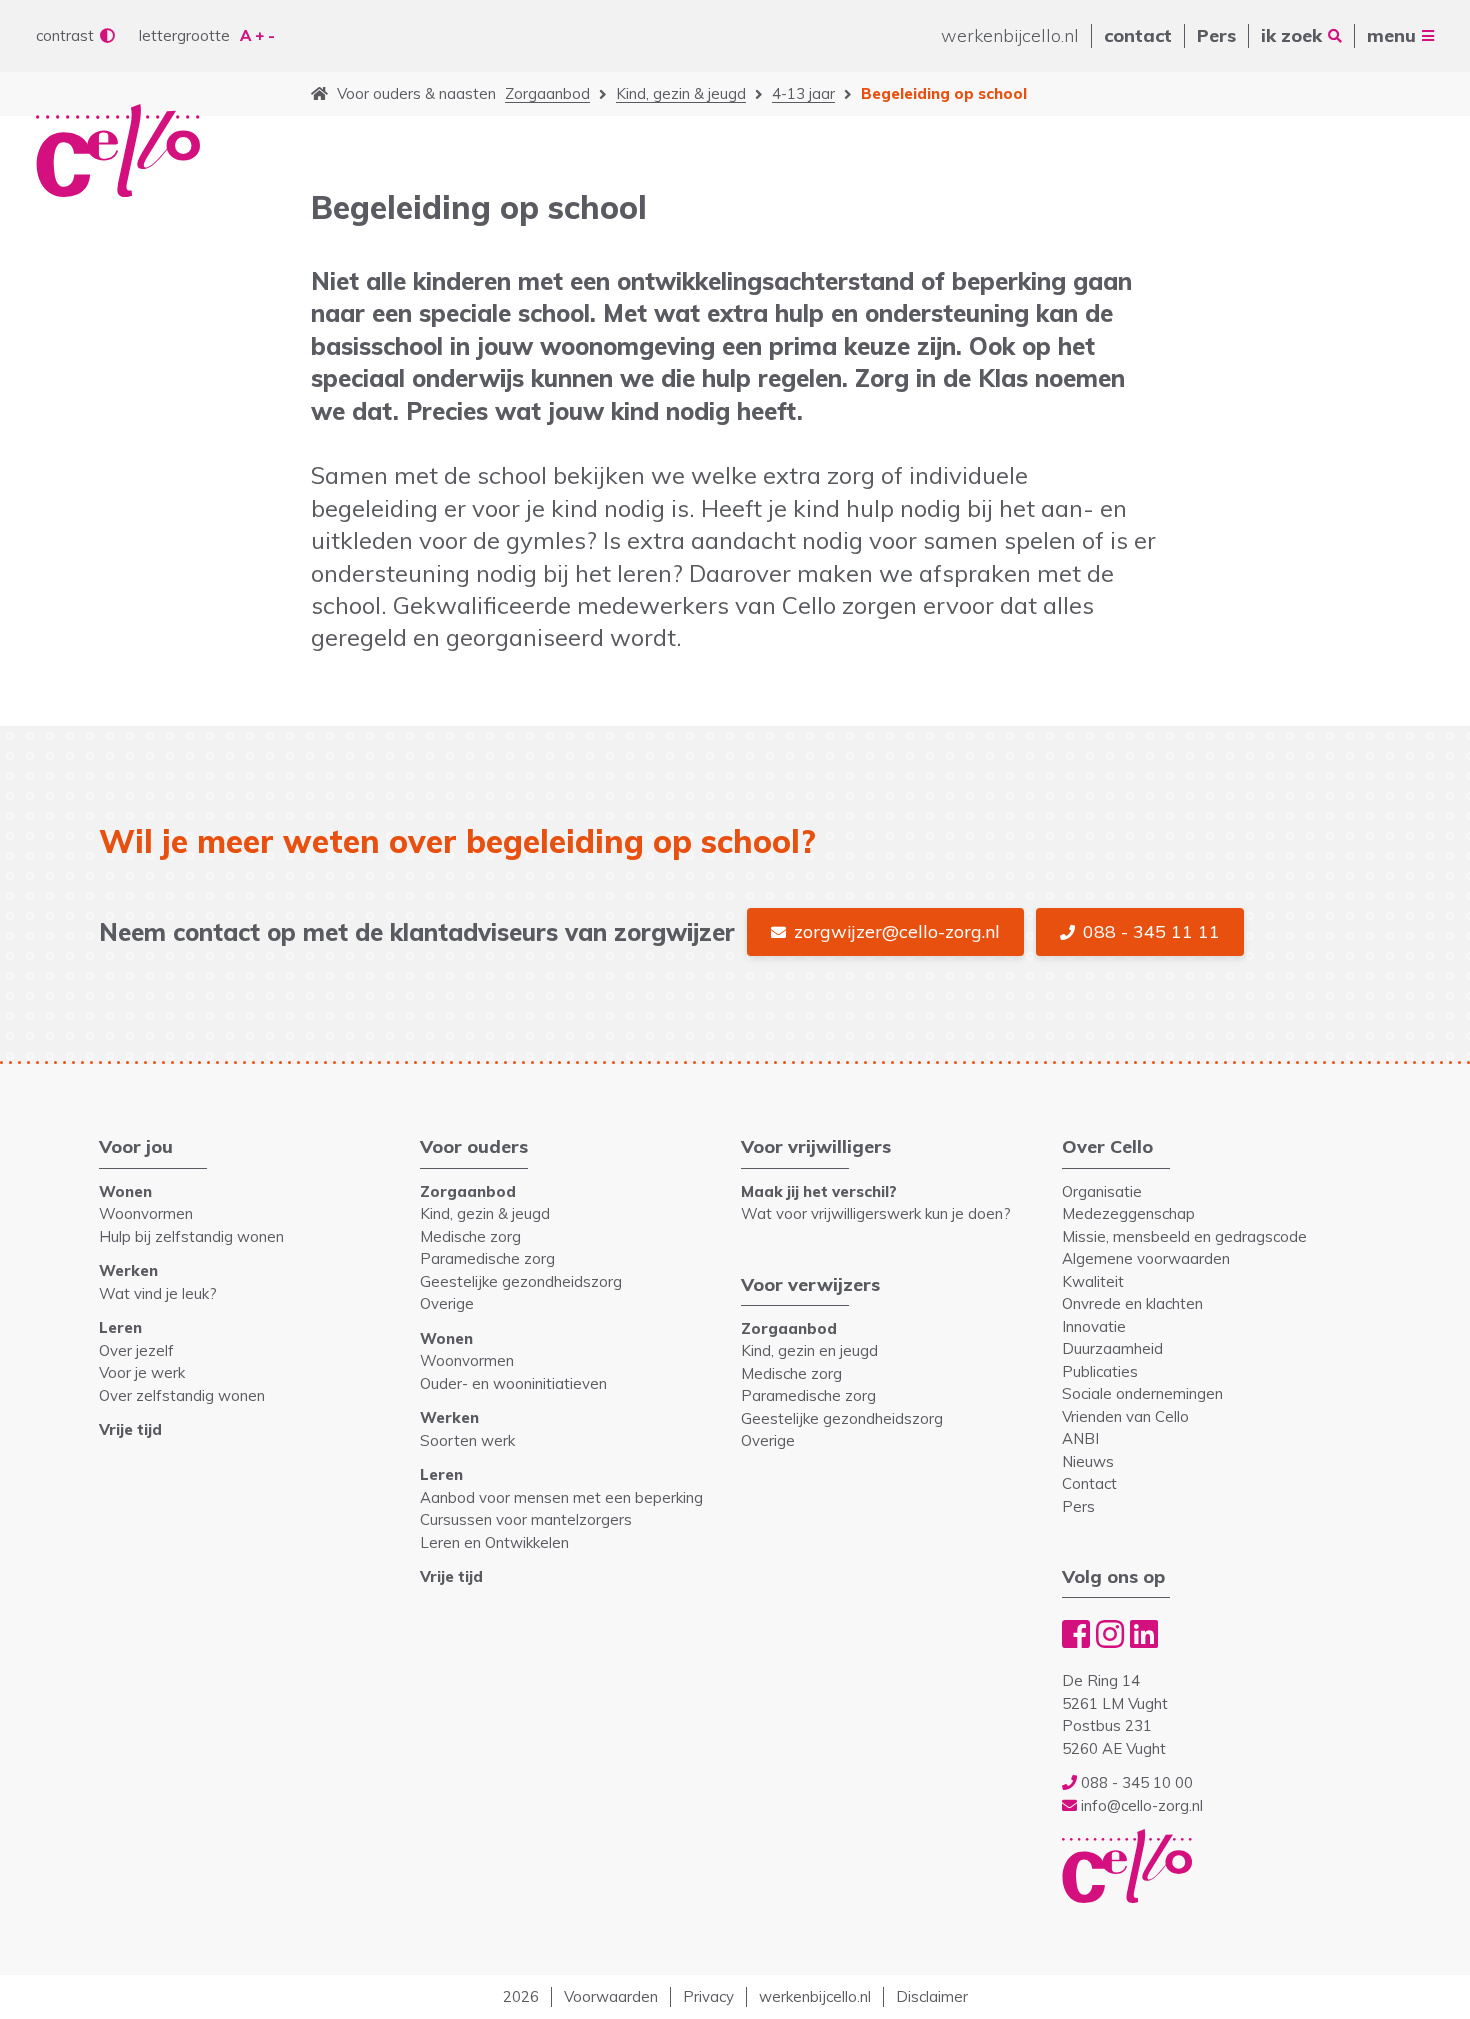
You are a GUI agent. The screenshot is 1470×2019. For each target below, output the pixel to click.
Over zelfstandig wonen (182, 1395)
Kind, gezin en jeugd (809, 1350)
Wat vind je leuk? (158, 1293)
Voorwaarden (611, 1996)
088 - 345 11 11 (1151, 931)
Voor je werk (142, 1372)
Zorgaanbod (547, 93)
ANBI (1080, 1438)
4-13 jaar (803, 93)
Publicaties (1100, 1371)
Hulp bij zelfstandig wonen (191, 1236)
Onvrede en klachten (1132, 1303)
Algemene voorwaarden (1146, 1258)
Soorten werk (467, 1440)
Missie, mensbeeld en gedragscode (1184, 1236)
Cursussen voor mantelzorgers (526, 1519)
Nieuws (1088, 1461)
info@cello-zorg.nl (1140, 1805)
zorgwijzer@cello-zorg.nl (897, 931)
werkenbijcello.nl (1010, 35)
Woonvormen (146, 1213)
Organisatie (1102, 1191)
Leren (120, 1327)
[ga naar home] (319, 94)
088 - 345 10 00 (1135, 1782)
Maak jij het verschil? (819, 1191)
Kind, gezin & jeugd (681, 93)
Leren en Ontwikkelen (494, 1542)
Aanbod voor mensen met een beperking (561, 1497)
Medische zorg (470, 1236)
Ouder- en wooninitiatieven (513, 1383)
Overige (447, 1303)
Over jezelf (136, 1350)
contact (1138, 35)
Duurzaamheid (1112, 1348)
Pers (1216, 35)
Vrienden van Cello (1125, 1416)
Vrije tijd (130, 1429)
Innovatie (1094, 1326)
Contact (1089, 1483)
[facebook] (1076, 1634)
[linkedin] (1144, 1634)
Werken (128, 1270)
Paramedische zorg (487, 1258)
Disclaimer (932, 1996)
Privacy (708, 1996)
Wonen (125, 1191)
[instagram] (1110, 1634)
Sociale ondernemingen (1142, 1393)
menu (1391, 35)
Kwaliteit (1093, 1281)
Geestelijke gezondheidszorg (521, 1281)
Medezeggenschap (1128, 1213)
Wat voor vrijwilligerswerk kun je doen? (876, 1213)
